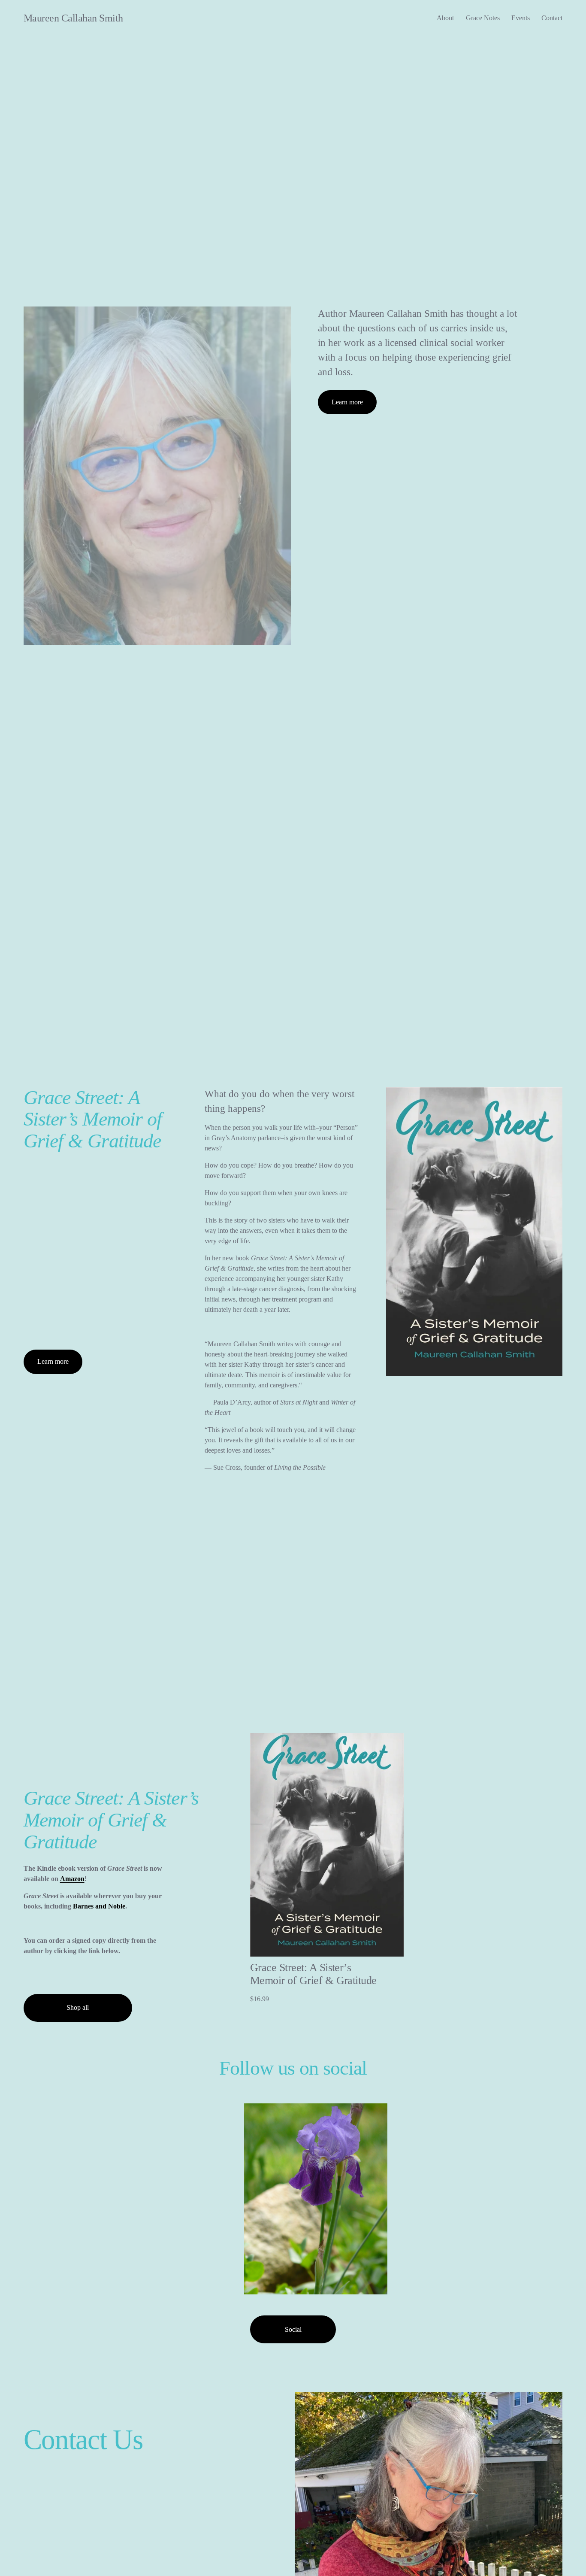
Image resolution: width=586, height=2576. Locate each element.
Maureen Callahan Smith (73, 18)
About (445, 18)
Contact (552, 18)
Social (293, 2329)
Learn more (347, 402)
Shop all (78, 2007)
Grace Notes (483, 18)
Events (521, 18)
